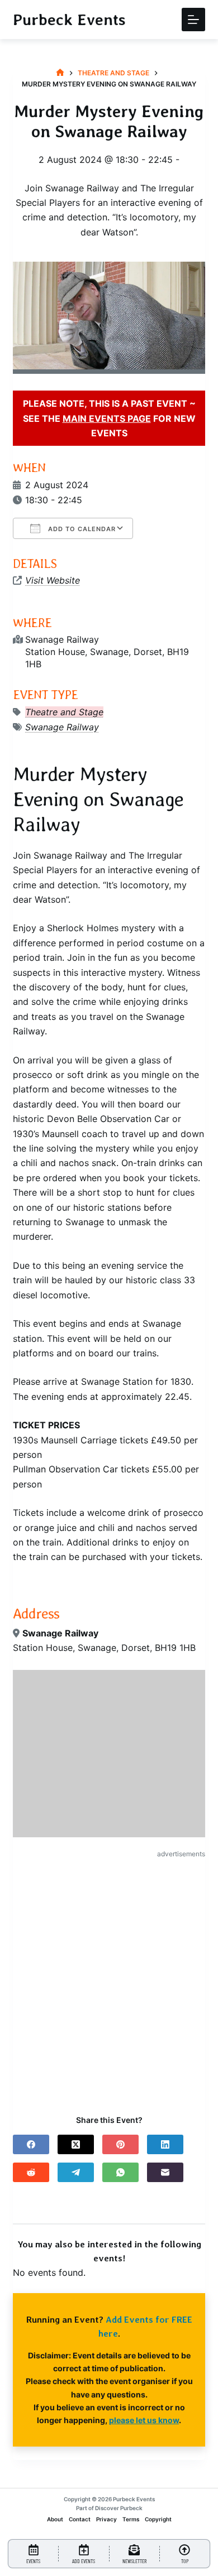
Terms (131, 2519)
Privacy (106, 2519)
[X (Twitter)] (76, 2144)
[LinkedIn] (165, 2144)
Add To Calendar (81, 529)
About (55, 2519)
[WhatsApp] (120, 2172)
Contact (80, 2519)
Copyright (158, 2519)
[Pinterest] (120, 2144)
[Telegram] (76, 2172)
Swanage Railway (62, 727)
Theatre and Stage (64, 712)
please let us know (144, 2420)
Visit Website (53, 580)
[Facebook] (31, 2144)
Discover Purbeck (119, 2508)
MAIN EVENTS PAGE (107, 418)
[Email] (165, 2172)
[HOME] (60, 73)
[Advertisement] (109, 1977)
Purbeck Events (69, 20)
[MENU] (193, 20)
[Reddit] (31, 2172)
